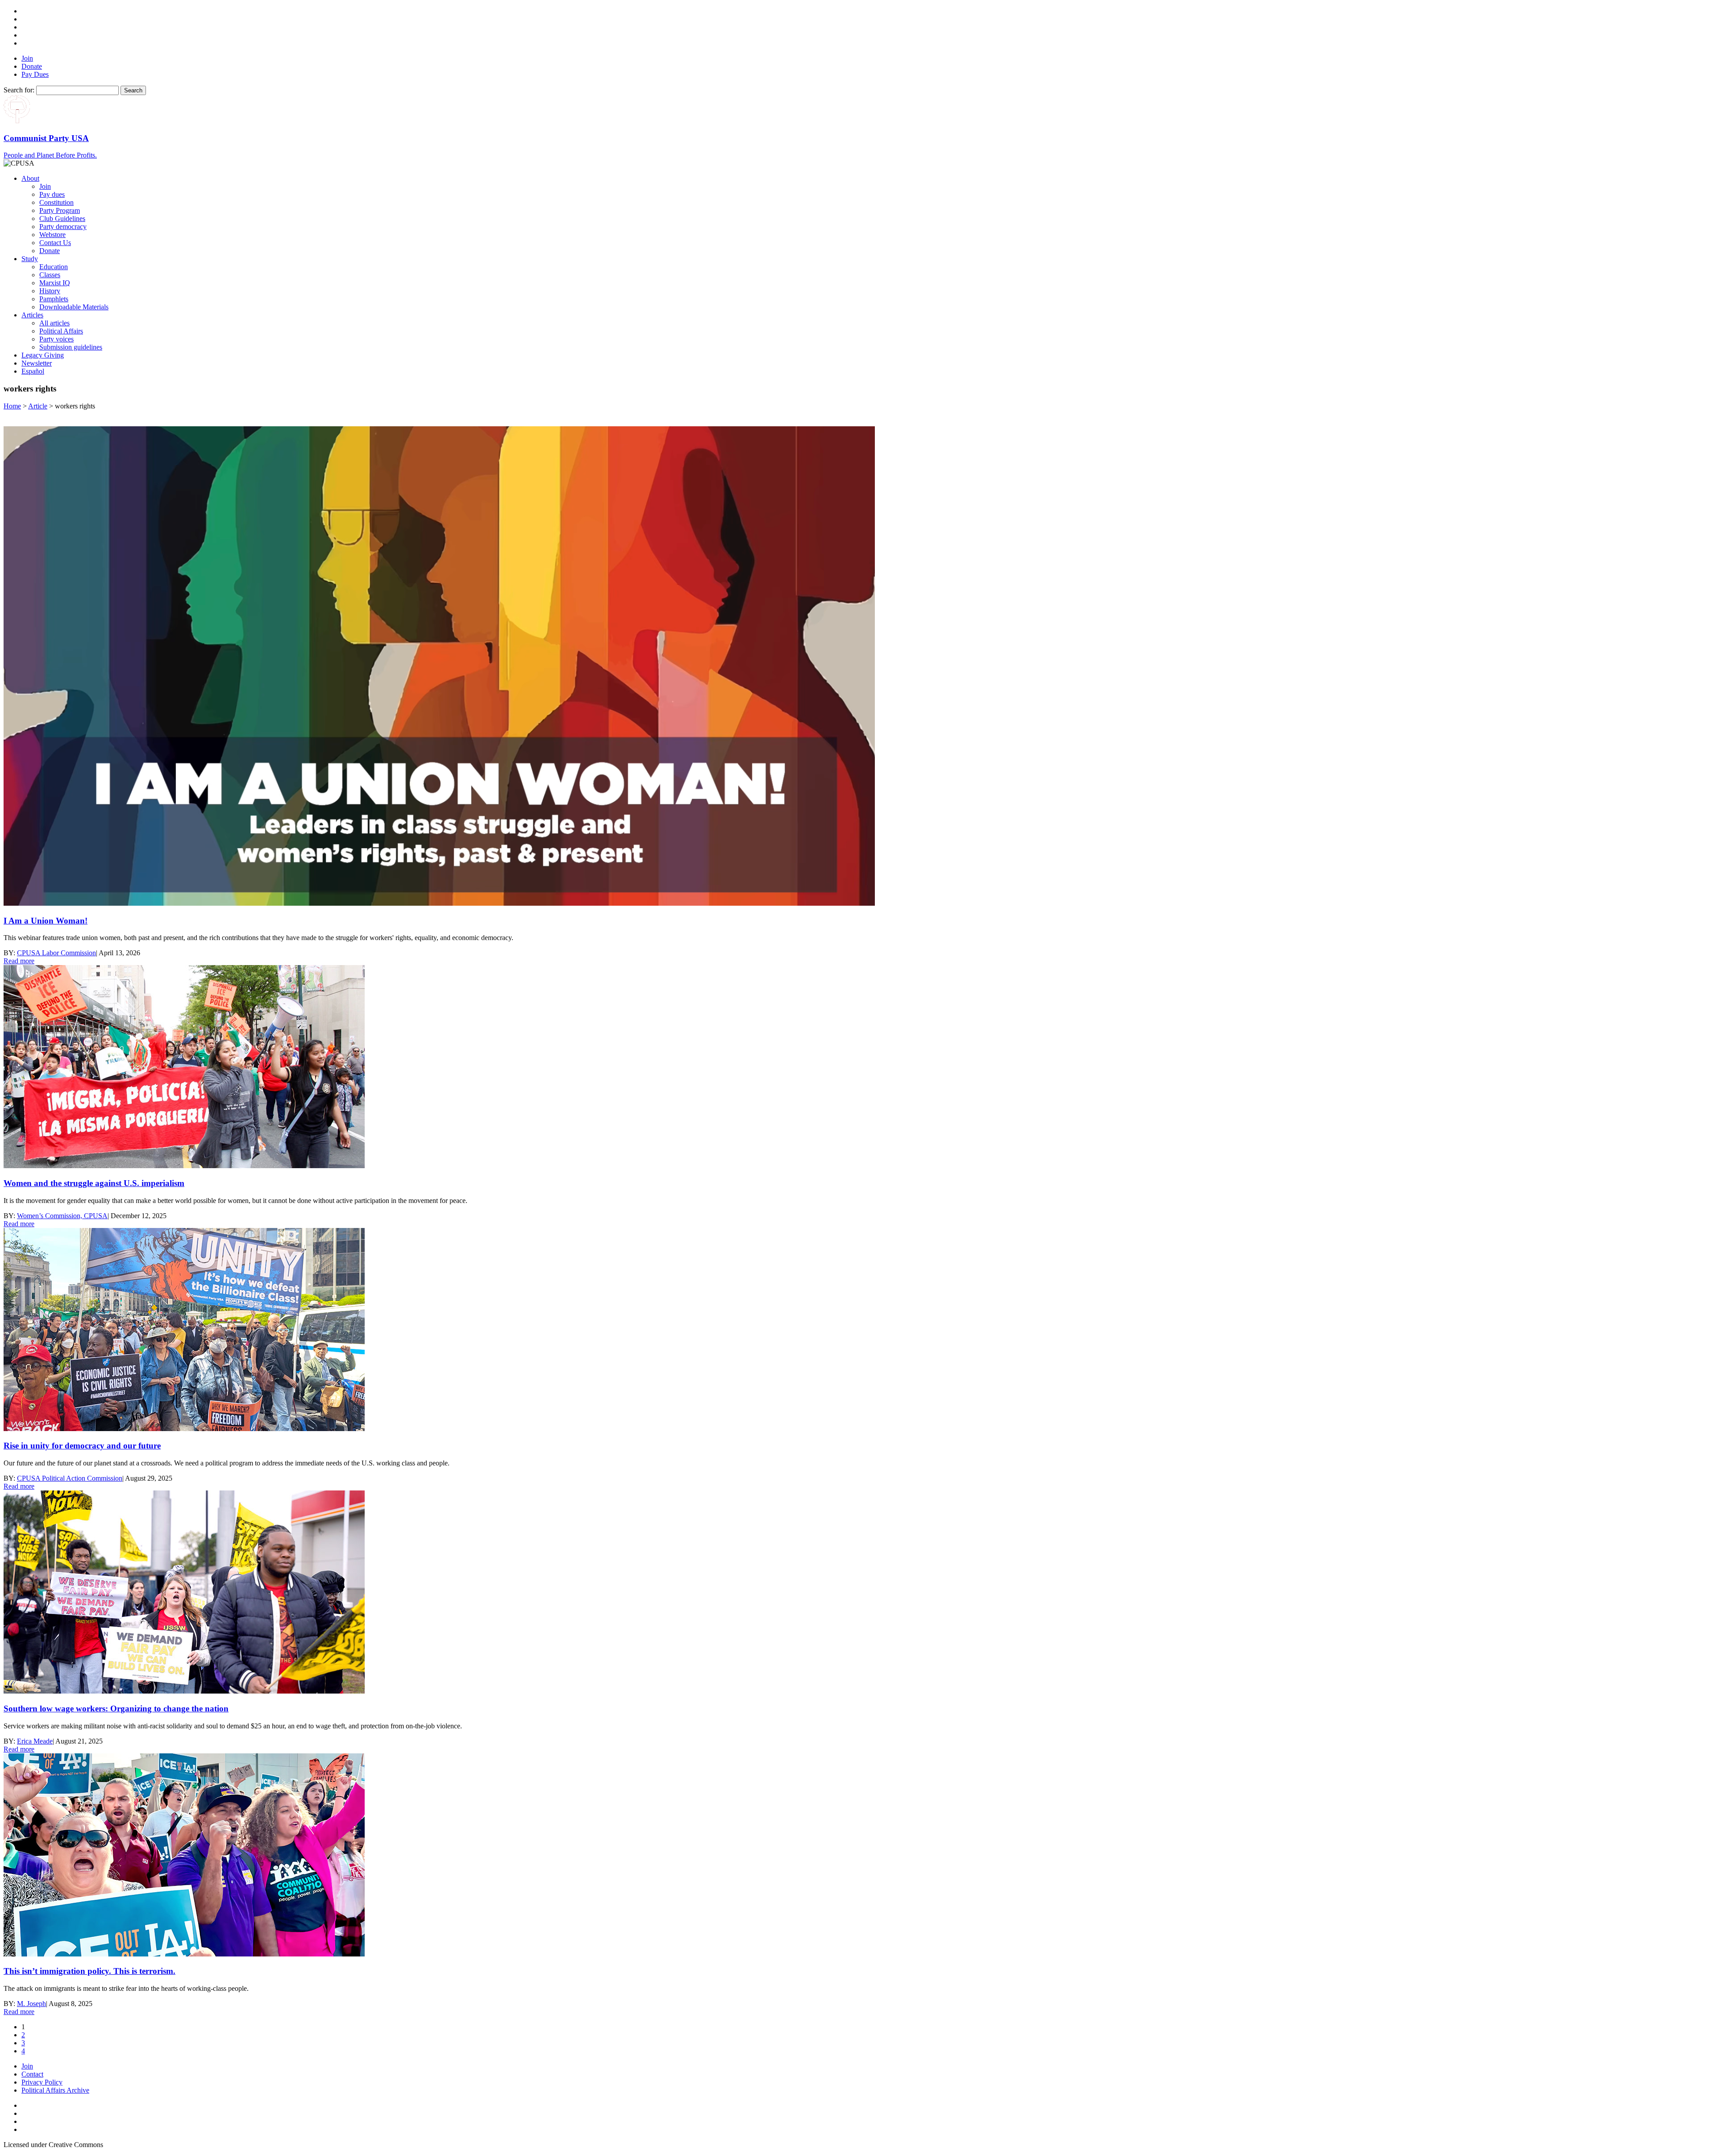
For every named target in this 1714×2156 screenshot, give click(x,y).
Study (30, 259)
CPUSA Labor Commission (56, 953)
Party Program (60, 210)
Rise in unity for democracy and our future (82, 1446)
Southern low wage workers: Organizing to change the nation (116, 1709)
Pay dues (52, 194)
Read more (19, 961)
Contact (32, 2074)
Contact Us (55, 243)
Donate (32, 66)
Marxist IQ (55, 283)
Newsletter (37, 363)
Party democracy (63, 227)
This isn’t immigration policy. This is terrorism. (89, 1971)
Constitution (56, 202)
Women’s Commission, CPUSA (62, 1216)
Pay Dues (35, 74)
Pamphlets (54, 299)
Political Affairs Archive (55, 2090)
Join (27, 58)
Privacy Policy (42, 2082)
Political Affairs (61, 331)
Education (54, 267)
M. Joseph (31, 2004)
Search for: (19, 90)
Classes (50, 275)
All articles (54, 323)
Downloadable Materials (74, 307)
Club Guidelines (62, 219)
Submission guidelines (71, 347)
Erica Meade (35, 1741)
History (50, 291)
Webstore (52, 235)
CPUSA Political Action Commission (70, 1478)
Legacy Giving (43, 355)
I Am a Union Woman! (46, 921)
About (30, 178)
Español (33, 371)
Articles (32, 315)
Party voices (56, 339)
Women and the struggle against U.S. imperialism (94, 1183)
